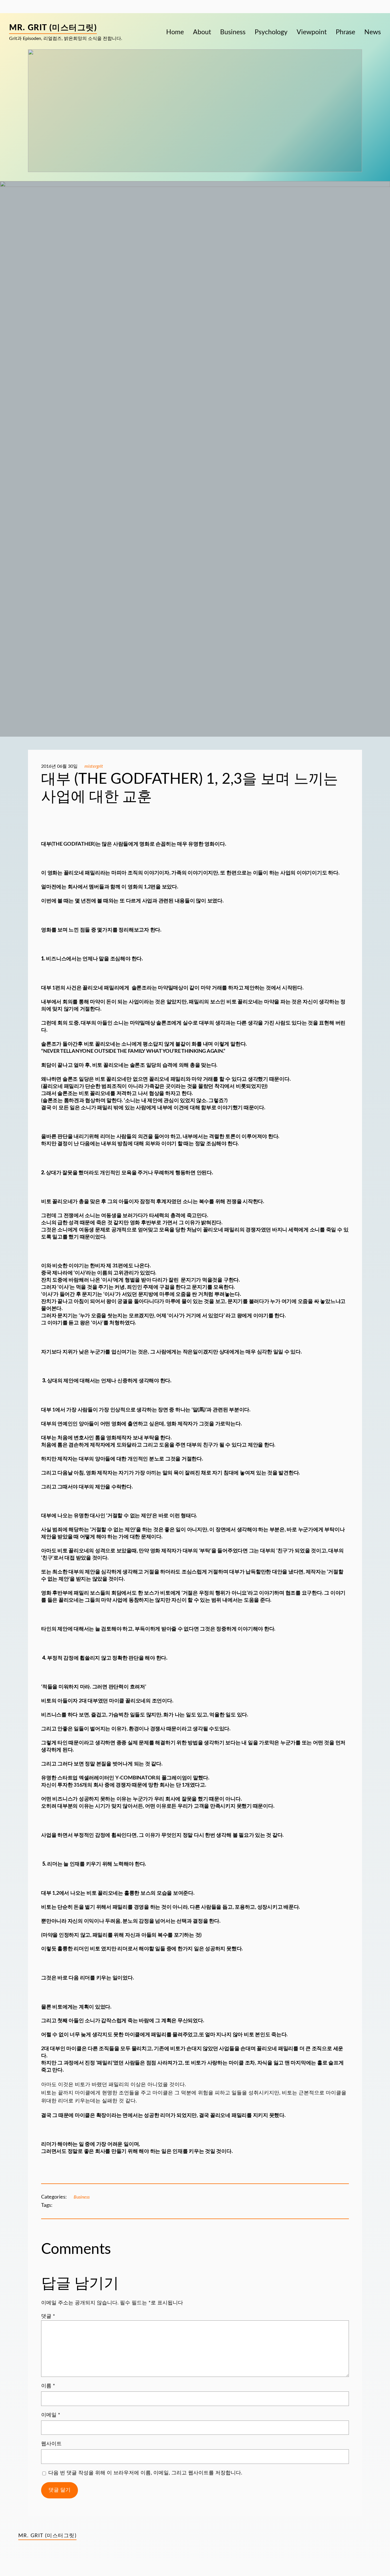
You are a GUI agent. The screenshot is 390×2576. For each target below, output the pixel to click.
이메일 (51, 2415)
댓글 (48, 2316)
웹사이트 (51, 2444)
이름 (48, 2386)
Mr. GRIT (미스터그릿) (53, 28)
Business (82, 2197)
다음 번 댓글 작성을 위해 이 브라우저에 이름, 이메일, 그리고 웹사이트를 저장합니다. (145, 2473)
